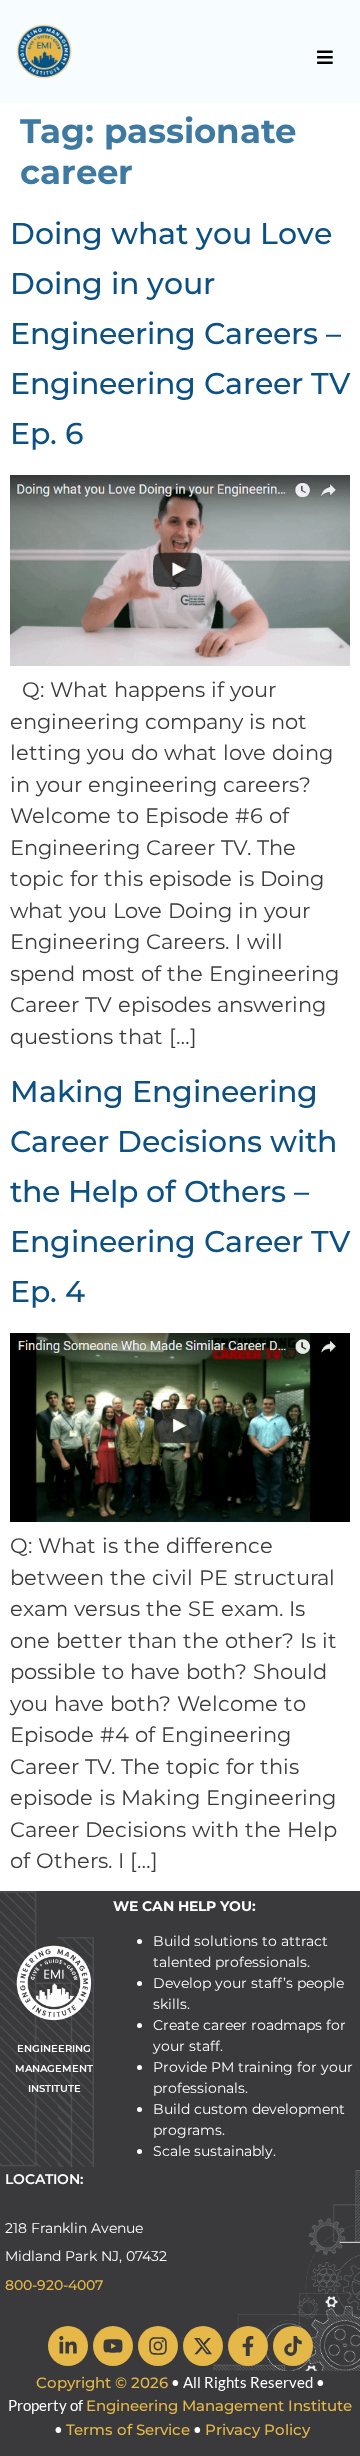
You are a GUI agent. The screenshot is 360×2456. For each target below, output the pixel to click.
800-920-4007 (54, 2285)
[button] (325, 57)
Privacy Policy (257, 2429)
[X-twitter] (203, 2346)
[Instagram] (158, 2346)
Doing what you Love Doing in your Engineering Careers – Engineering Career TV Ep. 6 (180, 333)
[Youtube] (113, 2346)
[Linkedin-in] (68, 2346)
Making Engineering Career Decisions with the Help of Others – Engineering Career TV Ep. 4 (180, 1191)
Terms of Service (128, 2429)
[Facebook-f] (248, 2346)
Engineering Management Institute (219, 2405)
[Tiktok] (293, 2346)
